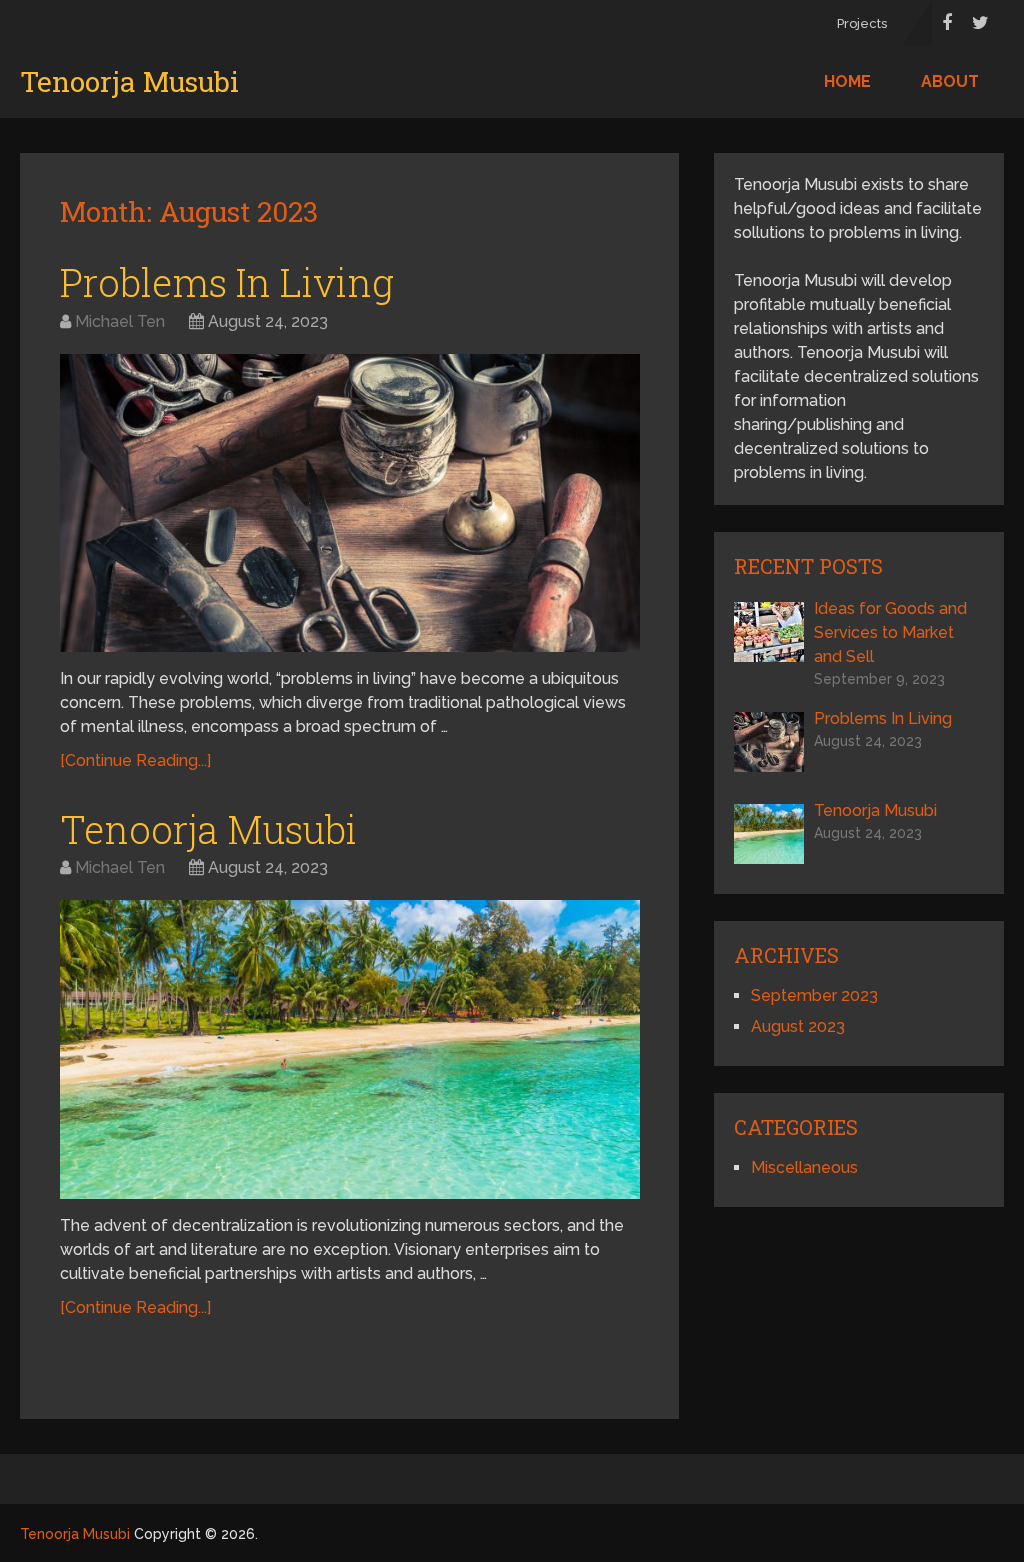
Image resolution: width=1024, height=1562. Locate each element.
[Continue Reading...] (135, 760)
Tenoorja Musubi (129, 82)
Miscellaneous (804, 1167)
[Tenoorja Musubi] (350, 1049)
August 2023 (798, 1026)
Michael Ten (120, 321)
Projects (862, 23)
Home (847, 81)
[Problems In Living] (350, 503)
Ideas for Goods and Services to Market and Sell (890, 632)
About (950, 81)
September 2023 (814, 995)
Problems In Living (227, 282)
